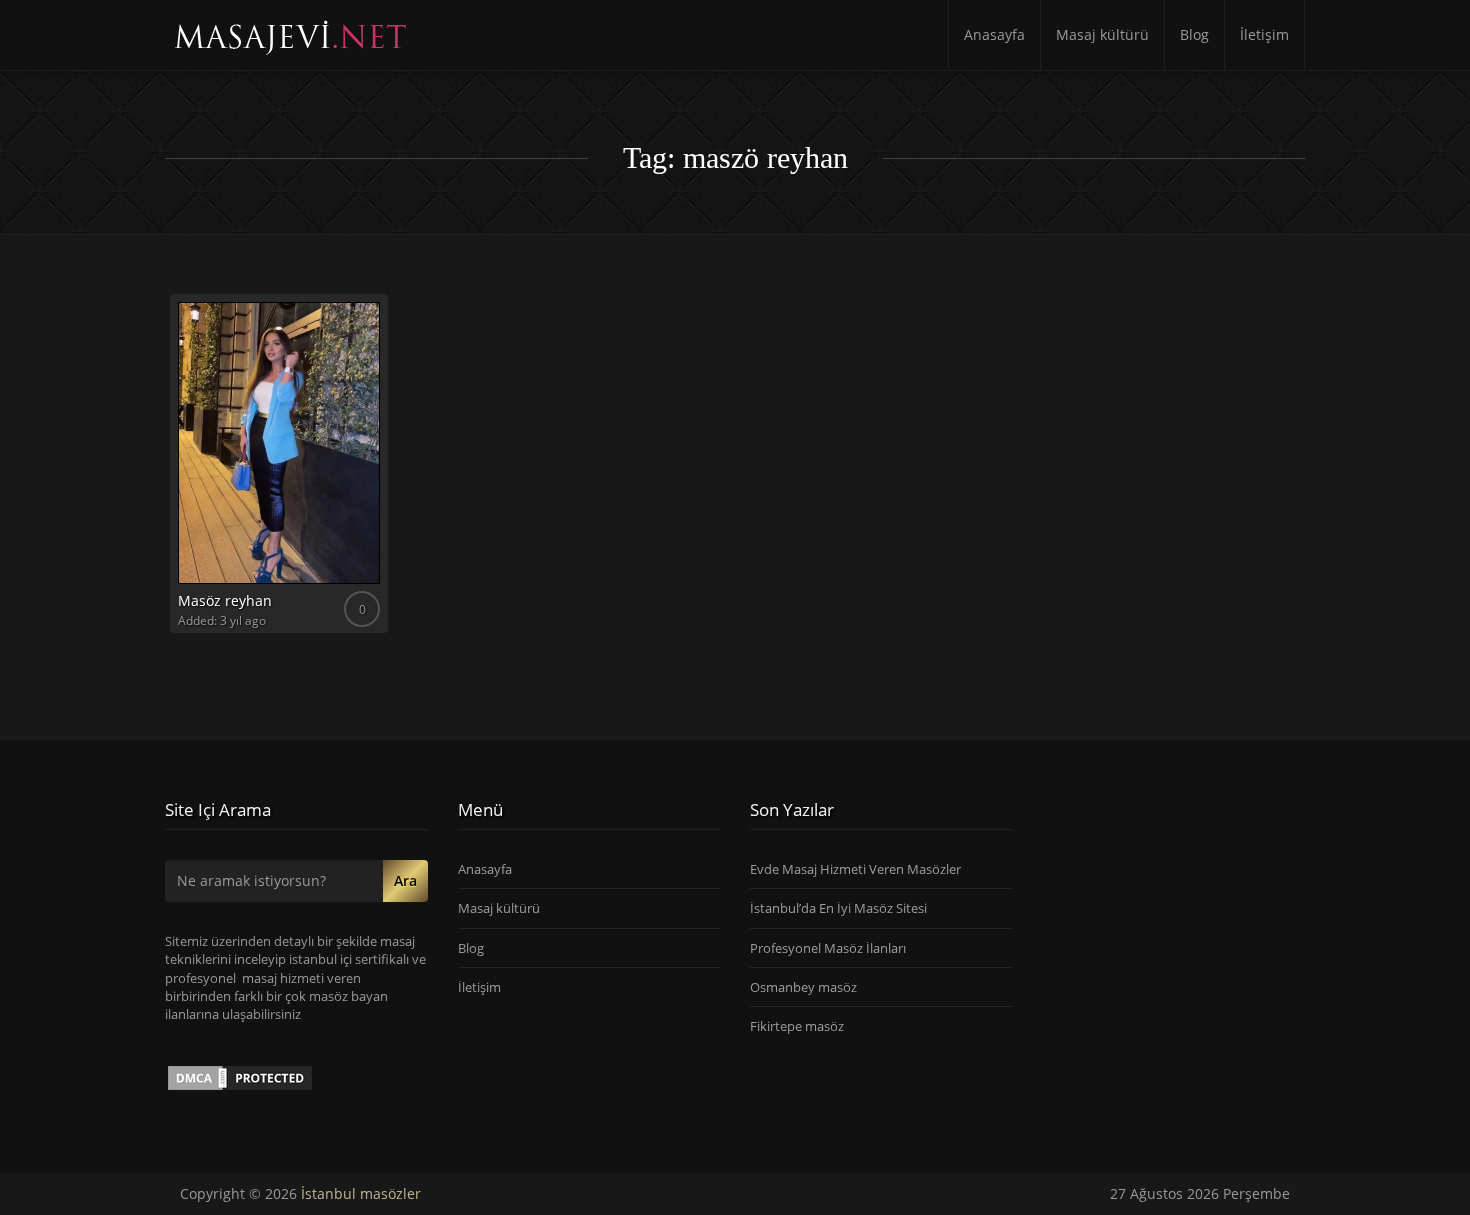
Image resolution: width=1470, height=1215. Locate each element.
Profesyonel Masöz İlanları (828, 948)
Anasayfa (994, 34)
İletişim (1264, 34)
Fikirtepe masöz (797, 1026)
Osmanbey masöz (803, 987)
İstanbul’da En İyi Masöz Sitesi (838, 908)
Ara (405, 880)
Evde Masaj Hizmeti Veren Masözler (855, 869)
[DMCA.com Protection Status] (240, 1077)
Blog (1194, 34)
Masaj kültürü (1102, 34)
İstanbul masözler (361, 1193)
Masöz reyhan (225, 600)
